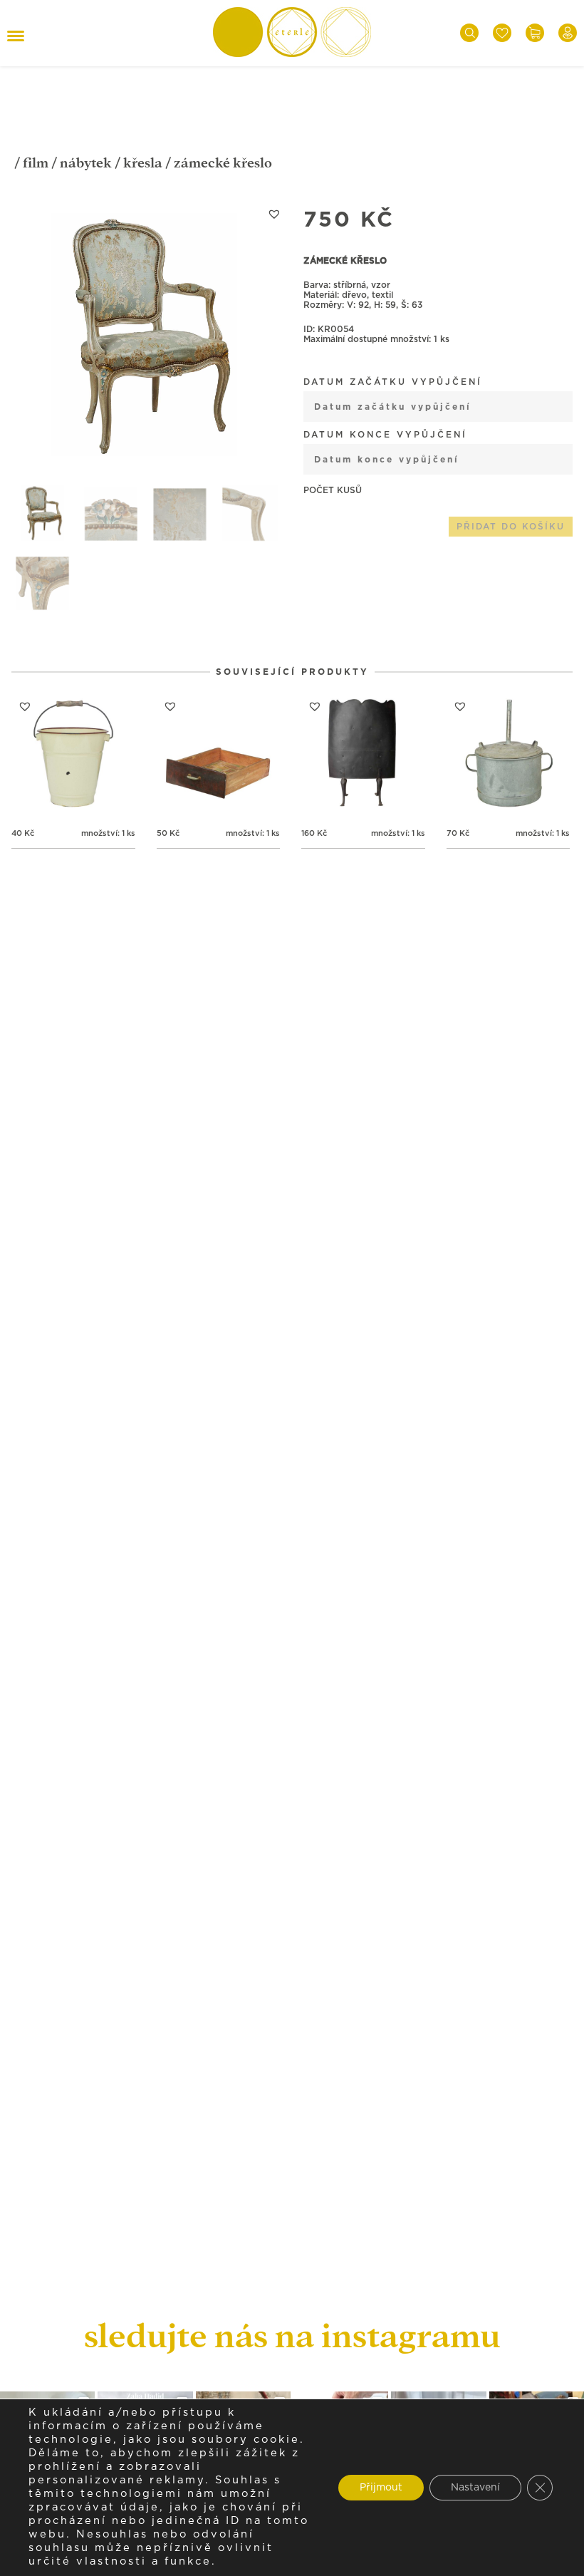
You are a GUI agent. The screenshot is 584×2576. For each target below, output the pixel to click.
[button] (274, 214)
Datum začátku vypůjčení (393, 382)
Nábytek (86, 163)
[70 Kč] (509, 755)
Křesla (143, 163)
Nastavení (475, 2488)
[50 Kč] (219, 755)
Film (36, 163)
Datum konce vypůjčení (385, 435)
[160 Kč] (363, 755)
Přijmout (381, 2488)
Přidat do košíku (511, 527)
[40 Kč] (73, 755)
